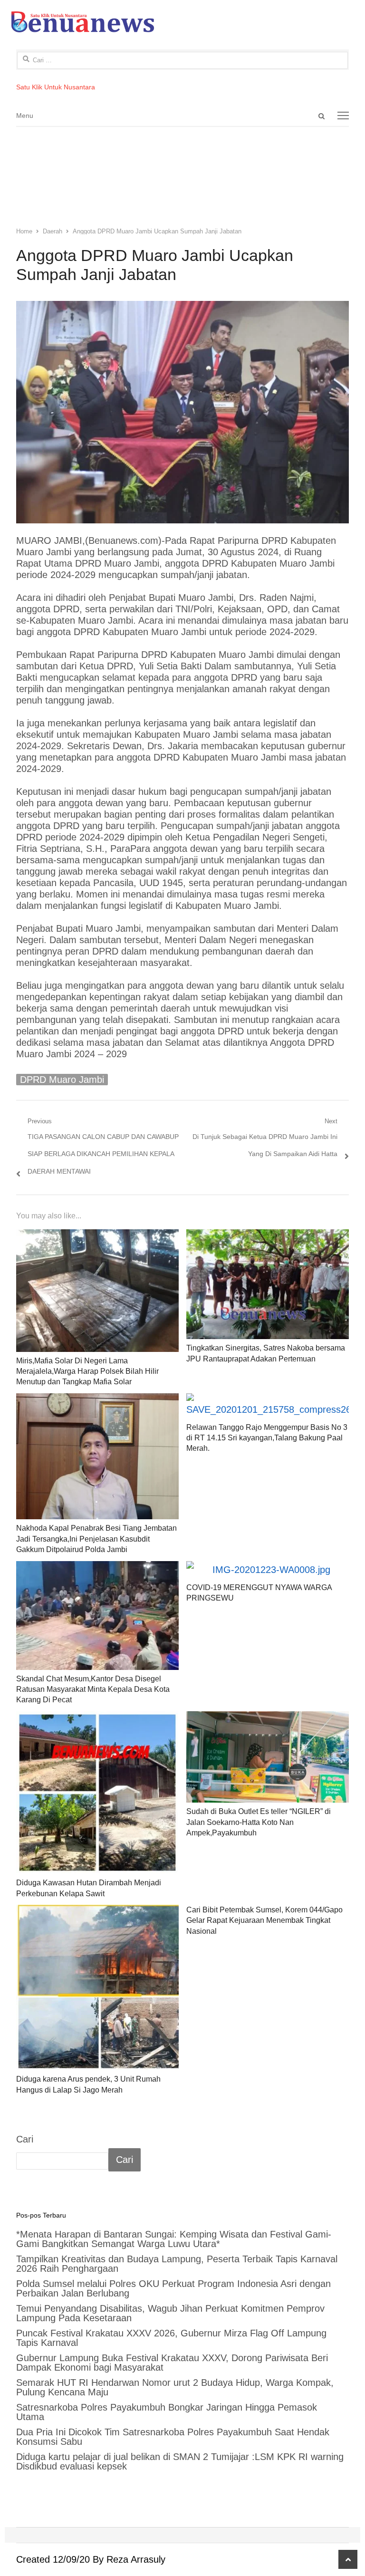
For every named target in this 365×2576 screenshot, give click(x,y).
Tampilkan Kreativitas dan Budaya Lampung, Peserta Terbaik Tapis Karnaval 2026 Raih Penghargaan (177, 2264)
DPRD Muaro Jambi (62, 1080)
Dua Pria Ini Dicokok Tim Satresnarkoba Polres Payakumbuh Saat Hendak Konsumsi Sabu (173, 2437)
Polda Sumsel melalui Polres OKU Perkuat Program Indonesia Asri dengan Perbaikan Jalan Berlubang (173, 2288)
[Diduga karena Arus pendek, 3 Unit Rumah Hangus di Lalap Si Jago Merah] (97, 1987)
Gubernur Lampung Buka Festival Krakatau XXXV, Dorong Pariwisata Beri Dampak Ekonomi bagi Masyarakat (172, 2363)
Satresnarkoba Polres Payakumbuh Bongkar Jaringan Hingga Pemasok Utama (167, 2412)
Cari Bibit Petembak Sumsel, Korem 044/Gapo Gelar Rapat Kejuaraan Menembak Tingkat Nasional (264, 1920)
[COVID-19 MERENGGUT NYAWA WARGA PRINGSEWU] (268, 1570)
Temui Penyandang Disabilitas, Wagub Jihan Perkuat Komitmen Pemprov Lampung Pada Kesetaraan (170, 2313)
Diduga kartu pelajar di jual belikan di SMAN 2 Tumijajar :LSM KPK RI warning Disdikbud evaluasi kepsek (180, 2461)
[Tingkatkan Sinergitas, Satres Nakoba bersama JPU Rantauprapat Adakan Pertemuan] (268, 1284)
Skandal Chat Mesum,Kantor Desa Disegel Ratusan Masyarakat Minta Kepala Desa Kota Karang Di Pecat (93, 1689)
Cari (25, 2139)
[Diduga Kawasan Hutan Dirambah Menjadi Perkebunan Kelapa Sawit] (97, 1793)
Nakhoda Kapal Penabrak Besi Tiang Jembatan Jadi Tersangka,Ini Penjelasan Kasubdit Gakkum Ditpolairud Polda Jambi (96, 1539)
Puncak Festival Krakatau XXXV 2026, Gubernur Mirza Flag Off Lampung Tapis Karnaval (171, 2338)
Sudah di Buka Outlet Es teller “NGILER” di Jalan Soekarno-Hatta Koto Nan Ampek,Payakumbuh (259, 1822)
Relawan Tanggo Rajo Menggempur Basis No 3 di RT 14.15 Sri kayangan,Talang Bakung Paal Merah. (267, 1438)
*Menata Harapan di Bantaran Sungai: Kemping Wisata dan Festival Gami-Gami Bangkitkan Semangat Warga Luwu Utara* (174, 2239)
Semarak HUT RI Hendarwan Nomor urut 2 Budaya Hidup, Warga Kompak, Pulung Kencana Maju (175, 2387)
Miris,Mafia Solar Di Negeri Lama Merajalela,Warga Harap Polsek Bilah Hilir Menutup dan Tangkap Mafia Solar (87, 1371)
